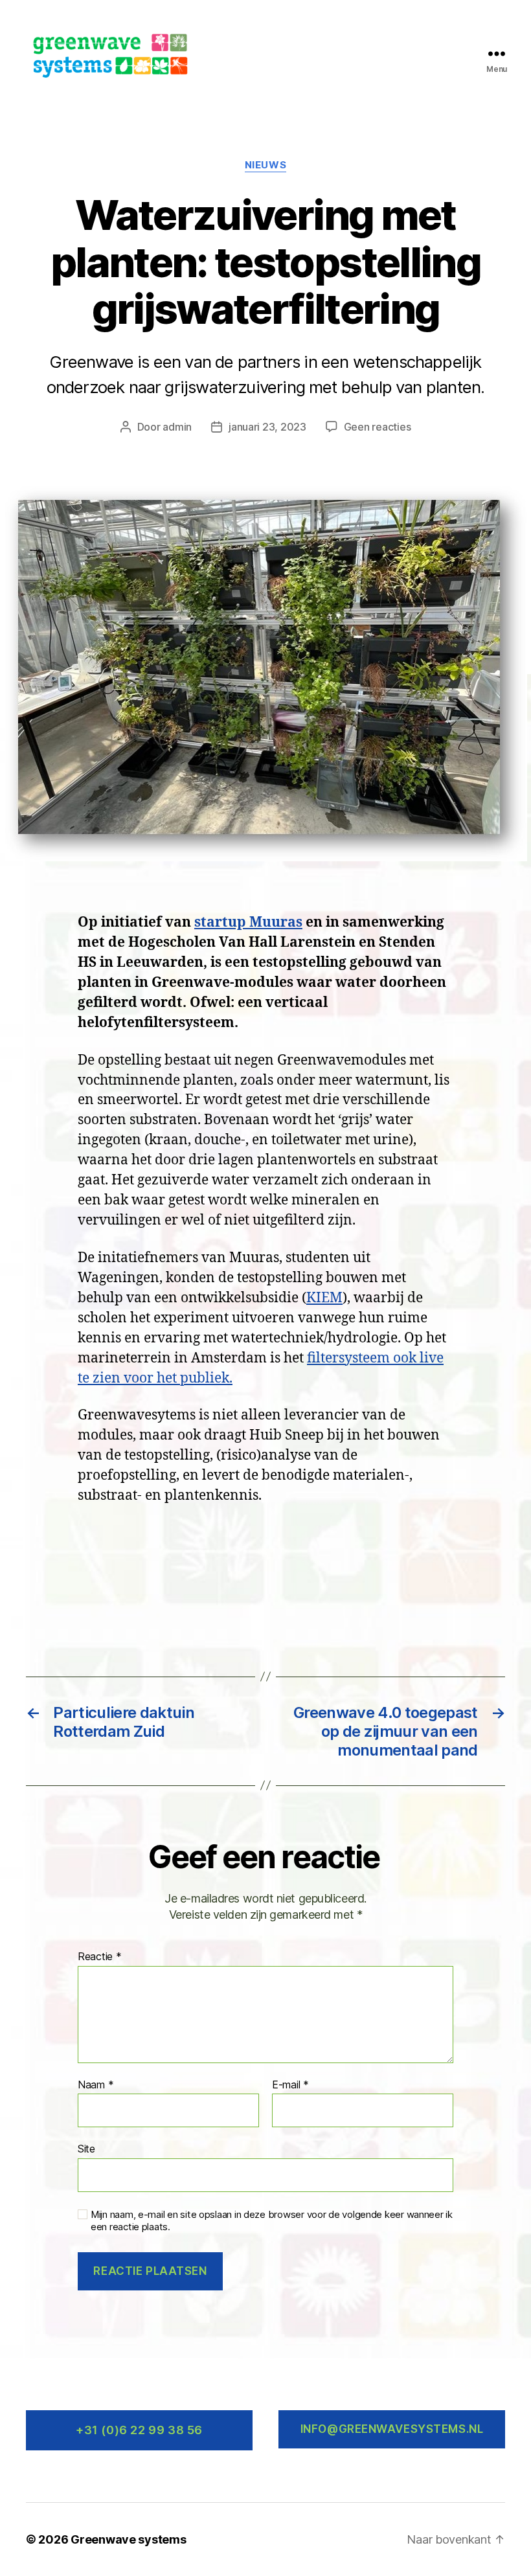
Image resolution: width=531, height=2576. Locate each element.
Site (86, 2149)
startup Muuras (248, 922)
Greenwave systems (128, 2539)
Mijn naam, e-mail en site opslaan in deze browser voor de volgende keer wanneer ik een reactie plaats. (272, 2221)
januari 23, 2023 (267, 427)
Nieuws (265, 165)
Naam (96, 2085)
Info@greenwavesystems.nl (392, 2429)
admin (177, 427)
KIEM (324, 1298)
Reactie (100, 1957)
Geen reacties (378, 427)
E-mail (290, 2085)
